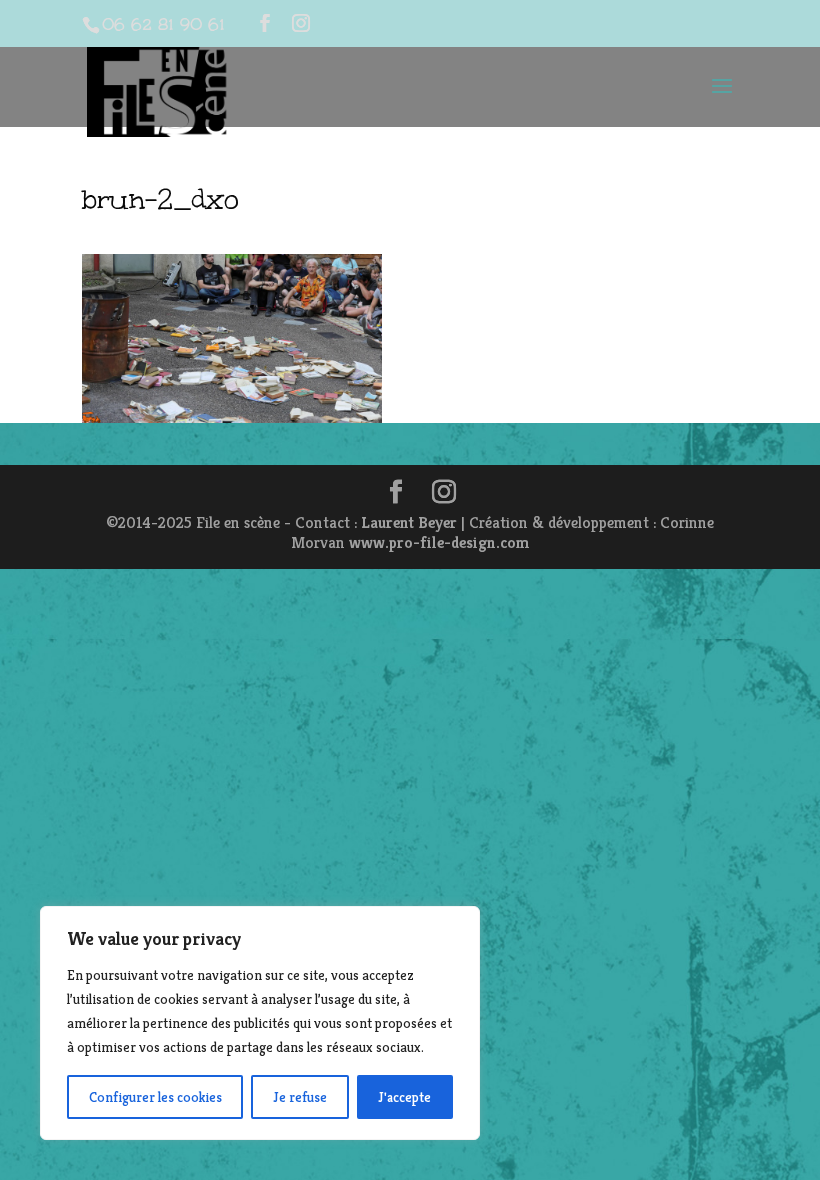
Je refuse (300, 1097)
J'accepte (404, 1097)
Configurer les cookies (155, 1097)
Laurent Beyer (409, 522)
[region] (260, 1023)
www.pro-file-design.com (439, 542)
